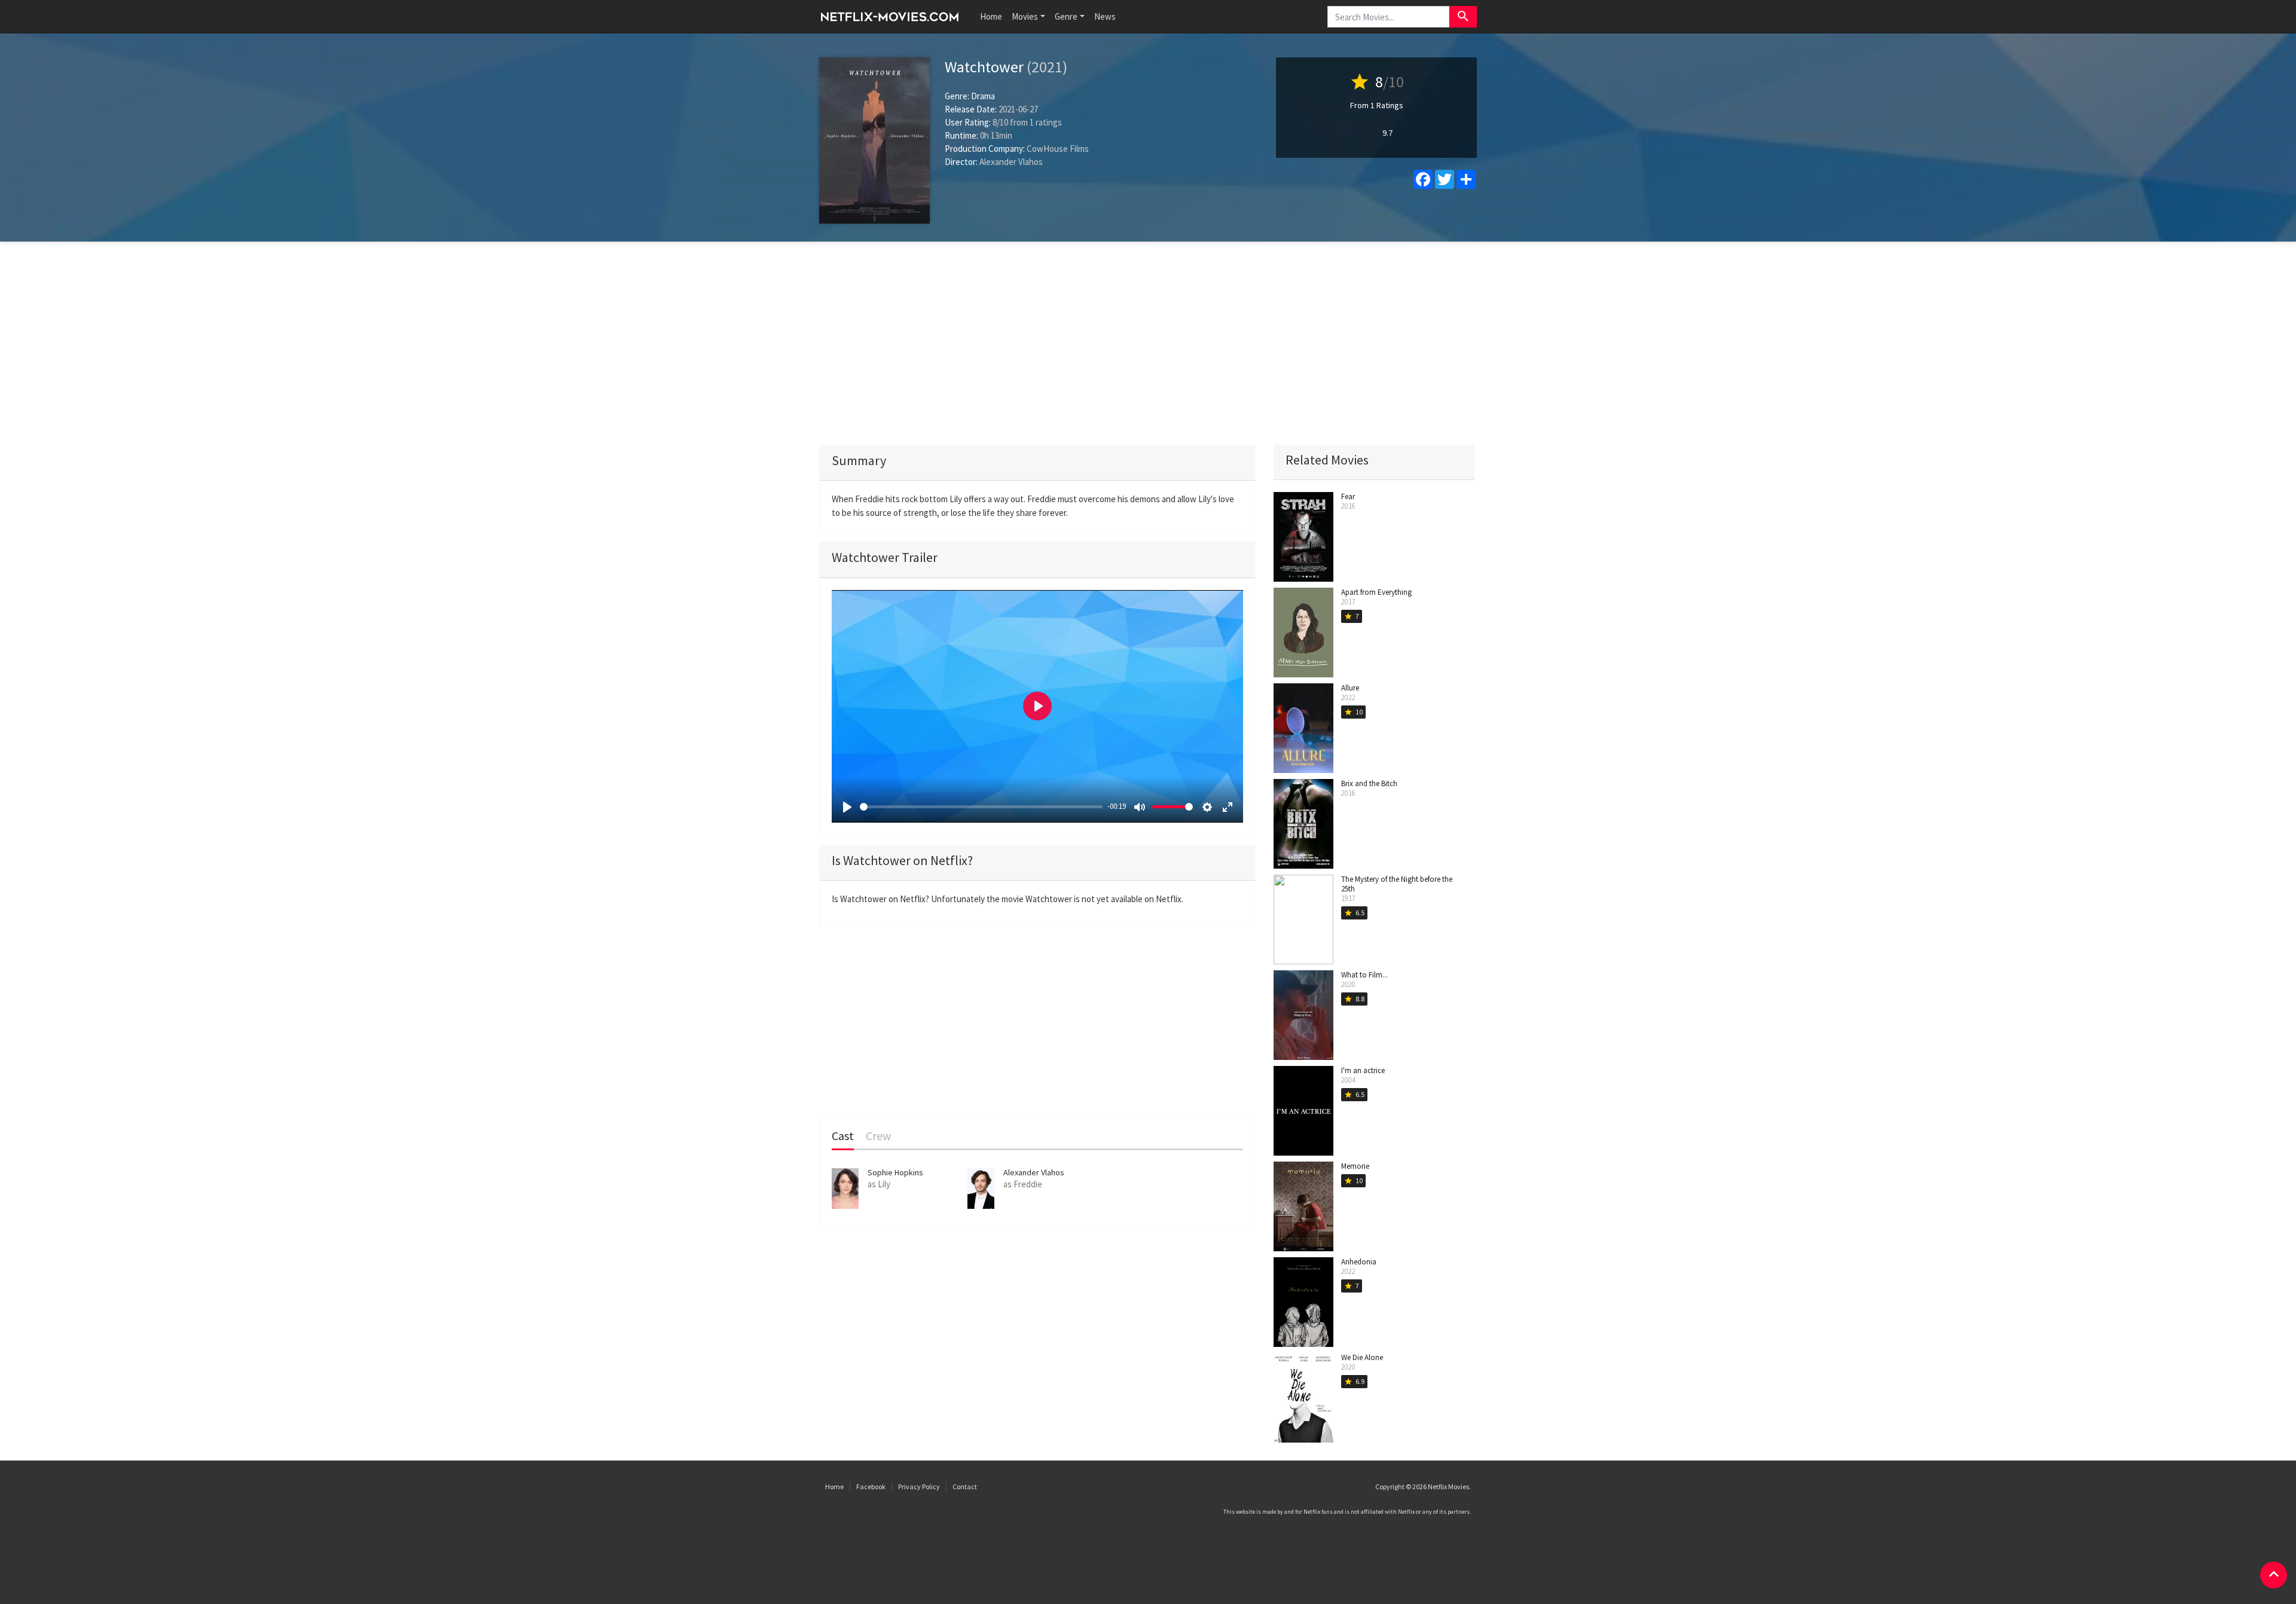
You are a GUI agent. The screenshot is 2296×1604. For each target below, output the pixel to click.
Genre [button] (1066, 16)
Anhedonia (1359, 1262)
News (1105, 16)
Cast (843, 1136)
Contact (965, 1487)
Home (991, 16)
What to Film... (1364, 975)
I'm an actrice (1363, 1070)
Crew (878, 1136)
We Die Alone (1362, 1357)
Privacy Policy (919, 1487)
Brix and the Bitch (1369, 783)
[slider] (981, 807)
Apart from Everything (1376, 592)
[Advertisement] (1148, 343)
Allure (1350, 688)
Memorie (1355, 1166)
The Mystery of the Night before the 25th (1397, 884)
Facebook (871, 1487)
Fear (1348, 497)
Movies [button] (1025, 16)
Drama (983, 96)
